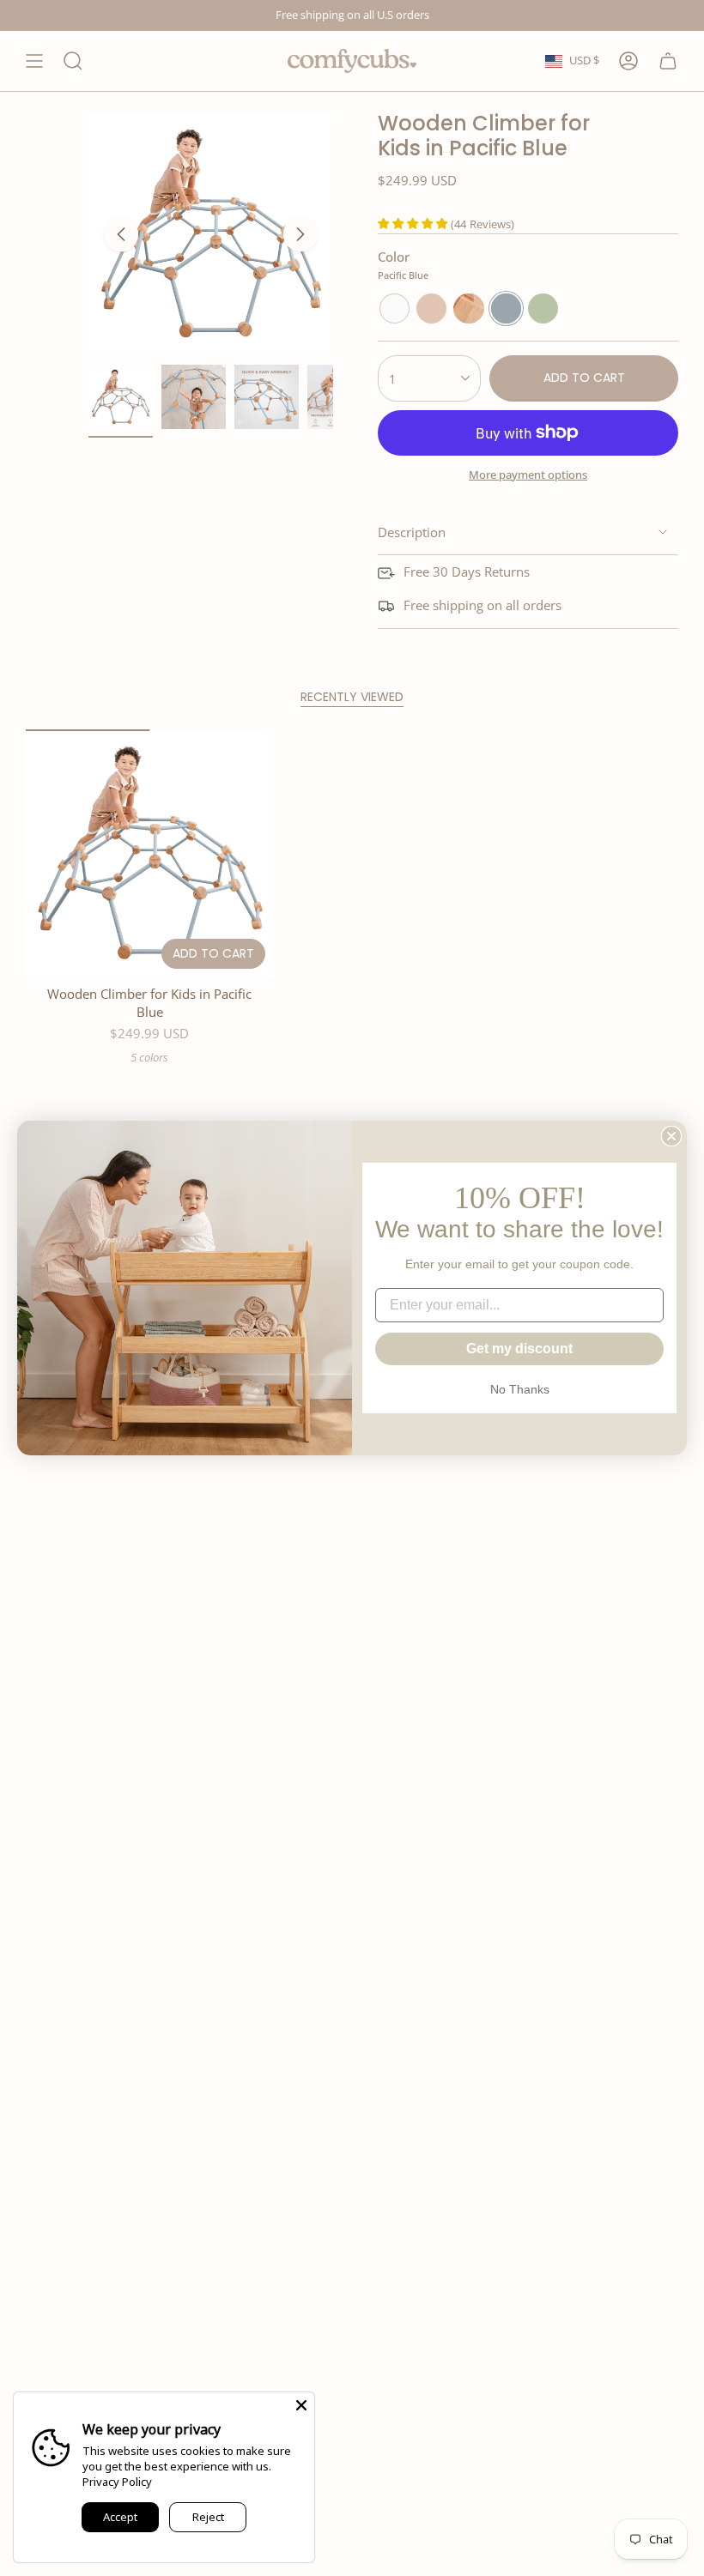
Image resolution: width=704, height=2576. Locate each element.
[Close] (301, 2405)
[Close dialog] (671, 1136)
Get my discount (519, 1348)
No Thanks (520, 1389)
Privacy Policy (117, 2482)
